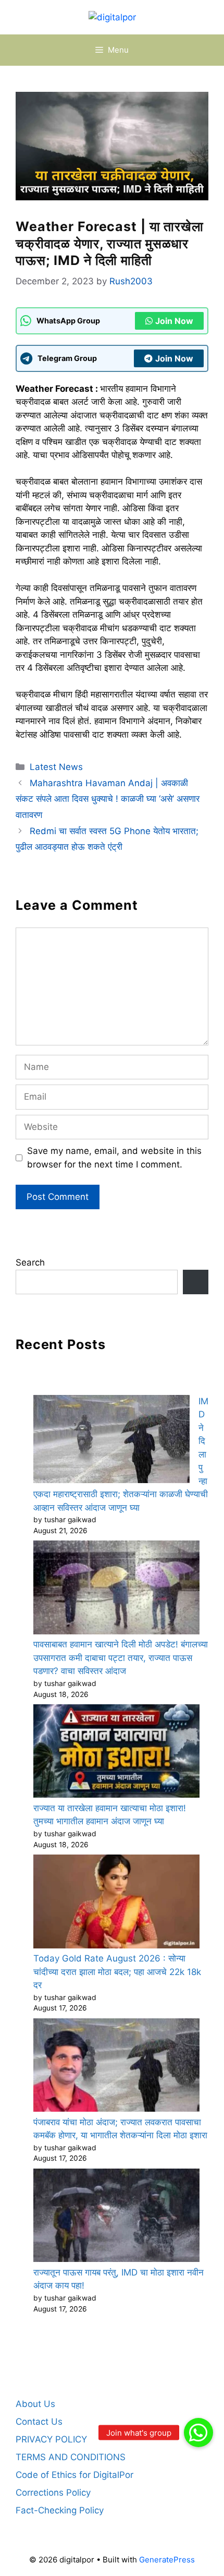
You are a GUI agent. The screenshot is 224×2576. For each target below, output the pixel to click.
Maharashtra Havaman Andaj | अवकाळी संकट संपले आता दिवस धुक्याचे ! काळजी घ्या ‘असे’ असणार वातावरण (108, 799)
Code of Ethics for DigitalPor (74, 2475)
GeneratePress (167, 2560)
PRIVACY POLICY (51, 2439)
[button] (198, 2433)
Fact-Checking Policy (60, 2510)
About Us (35, 2404)
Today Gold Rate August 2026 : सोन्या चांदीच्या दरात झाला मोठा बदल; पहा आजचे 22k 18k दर (117, 1972)
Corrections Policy (53, 2493)
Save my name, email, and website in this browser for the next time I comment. (114, 1158)
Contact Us (39, 2422)
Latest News (56, 767)
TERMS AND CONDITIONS (71, 2457)
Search (30, 1262)
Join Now (174, 321)
